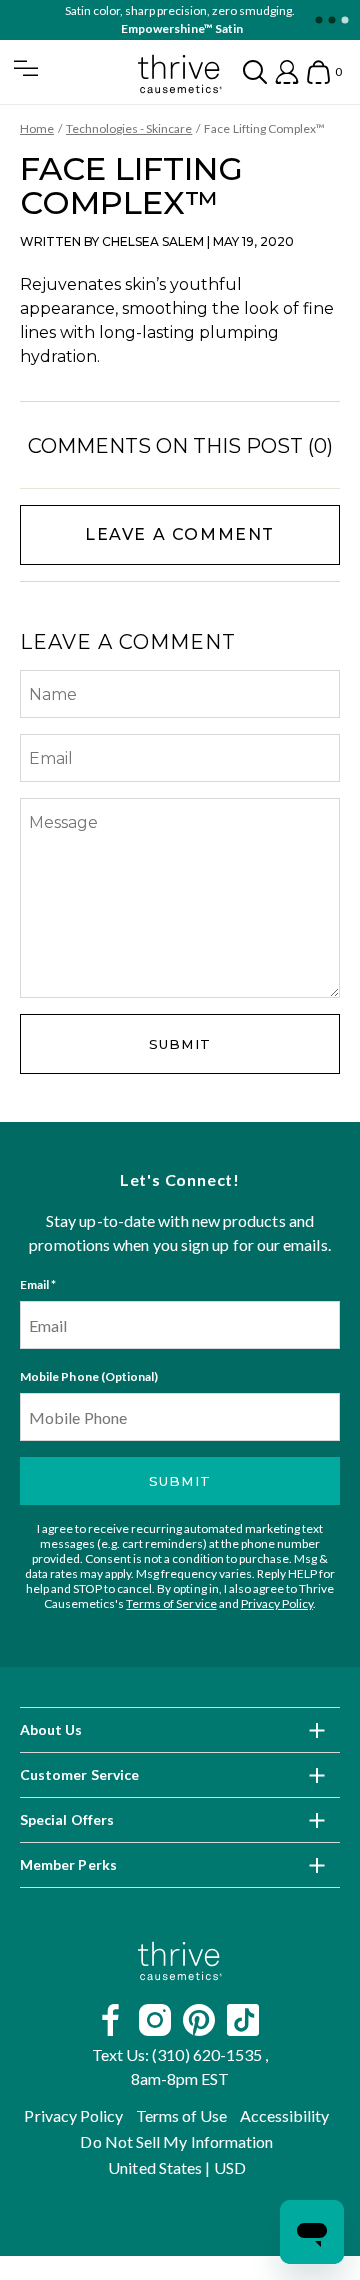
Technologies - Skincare (129, 128)
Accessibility (285, 2115)
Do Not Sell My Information (176, 2141)
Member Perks (68, 1864)
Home (37, 128)
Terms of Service (171, 1603)
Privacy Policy (277, 1603)
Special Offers (67, 1819)
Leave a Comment (180, 534)
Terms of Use (182, 2115)
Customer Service (79, 1774)
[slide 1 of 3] (318, 20)
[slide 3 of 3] (344, 20)
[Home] (180, 1961)
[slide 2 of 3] (331, 20)
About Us (51, 1729)
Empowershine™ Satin (181, 28)
